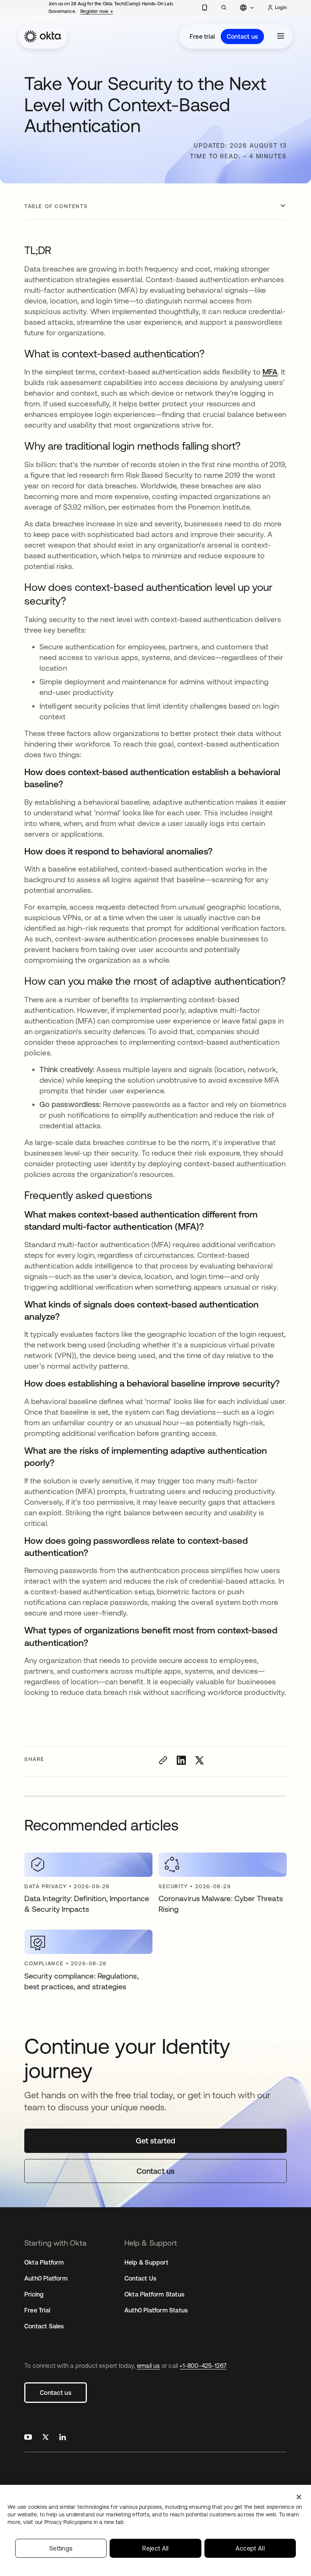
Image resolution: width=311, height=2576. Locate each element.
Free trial (202, 36)
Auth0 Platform (46, 2278)
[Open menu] (281, 36)
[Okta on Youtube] (28, 2438)
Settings (61, 2548)
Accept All (250, 2548)
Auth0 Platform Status (156, 2310)
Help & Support (146, 2262)
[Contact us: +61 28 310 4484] (205, 8)
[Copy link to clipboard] (163, 1760)
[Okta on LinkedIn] (63, 2438)
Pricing (34, 2294)
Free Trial (37, 2310)
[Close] (299, 2497)
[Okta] (43, 36)
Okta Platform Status (154, 2294)
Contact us (242, 36)
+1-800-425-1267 (203, 2366)
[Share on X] (199, 1760)
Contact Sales (44, 2326)
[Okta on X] (46, 2438)
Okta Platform (44, 2262)
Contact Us (140, 2278)
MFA (270, 372)
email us (148, 2366)
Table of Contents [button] (56, 206)
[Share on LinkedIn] (181, 1760)
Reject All (155, 2548)
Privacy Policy (84, 2522)
